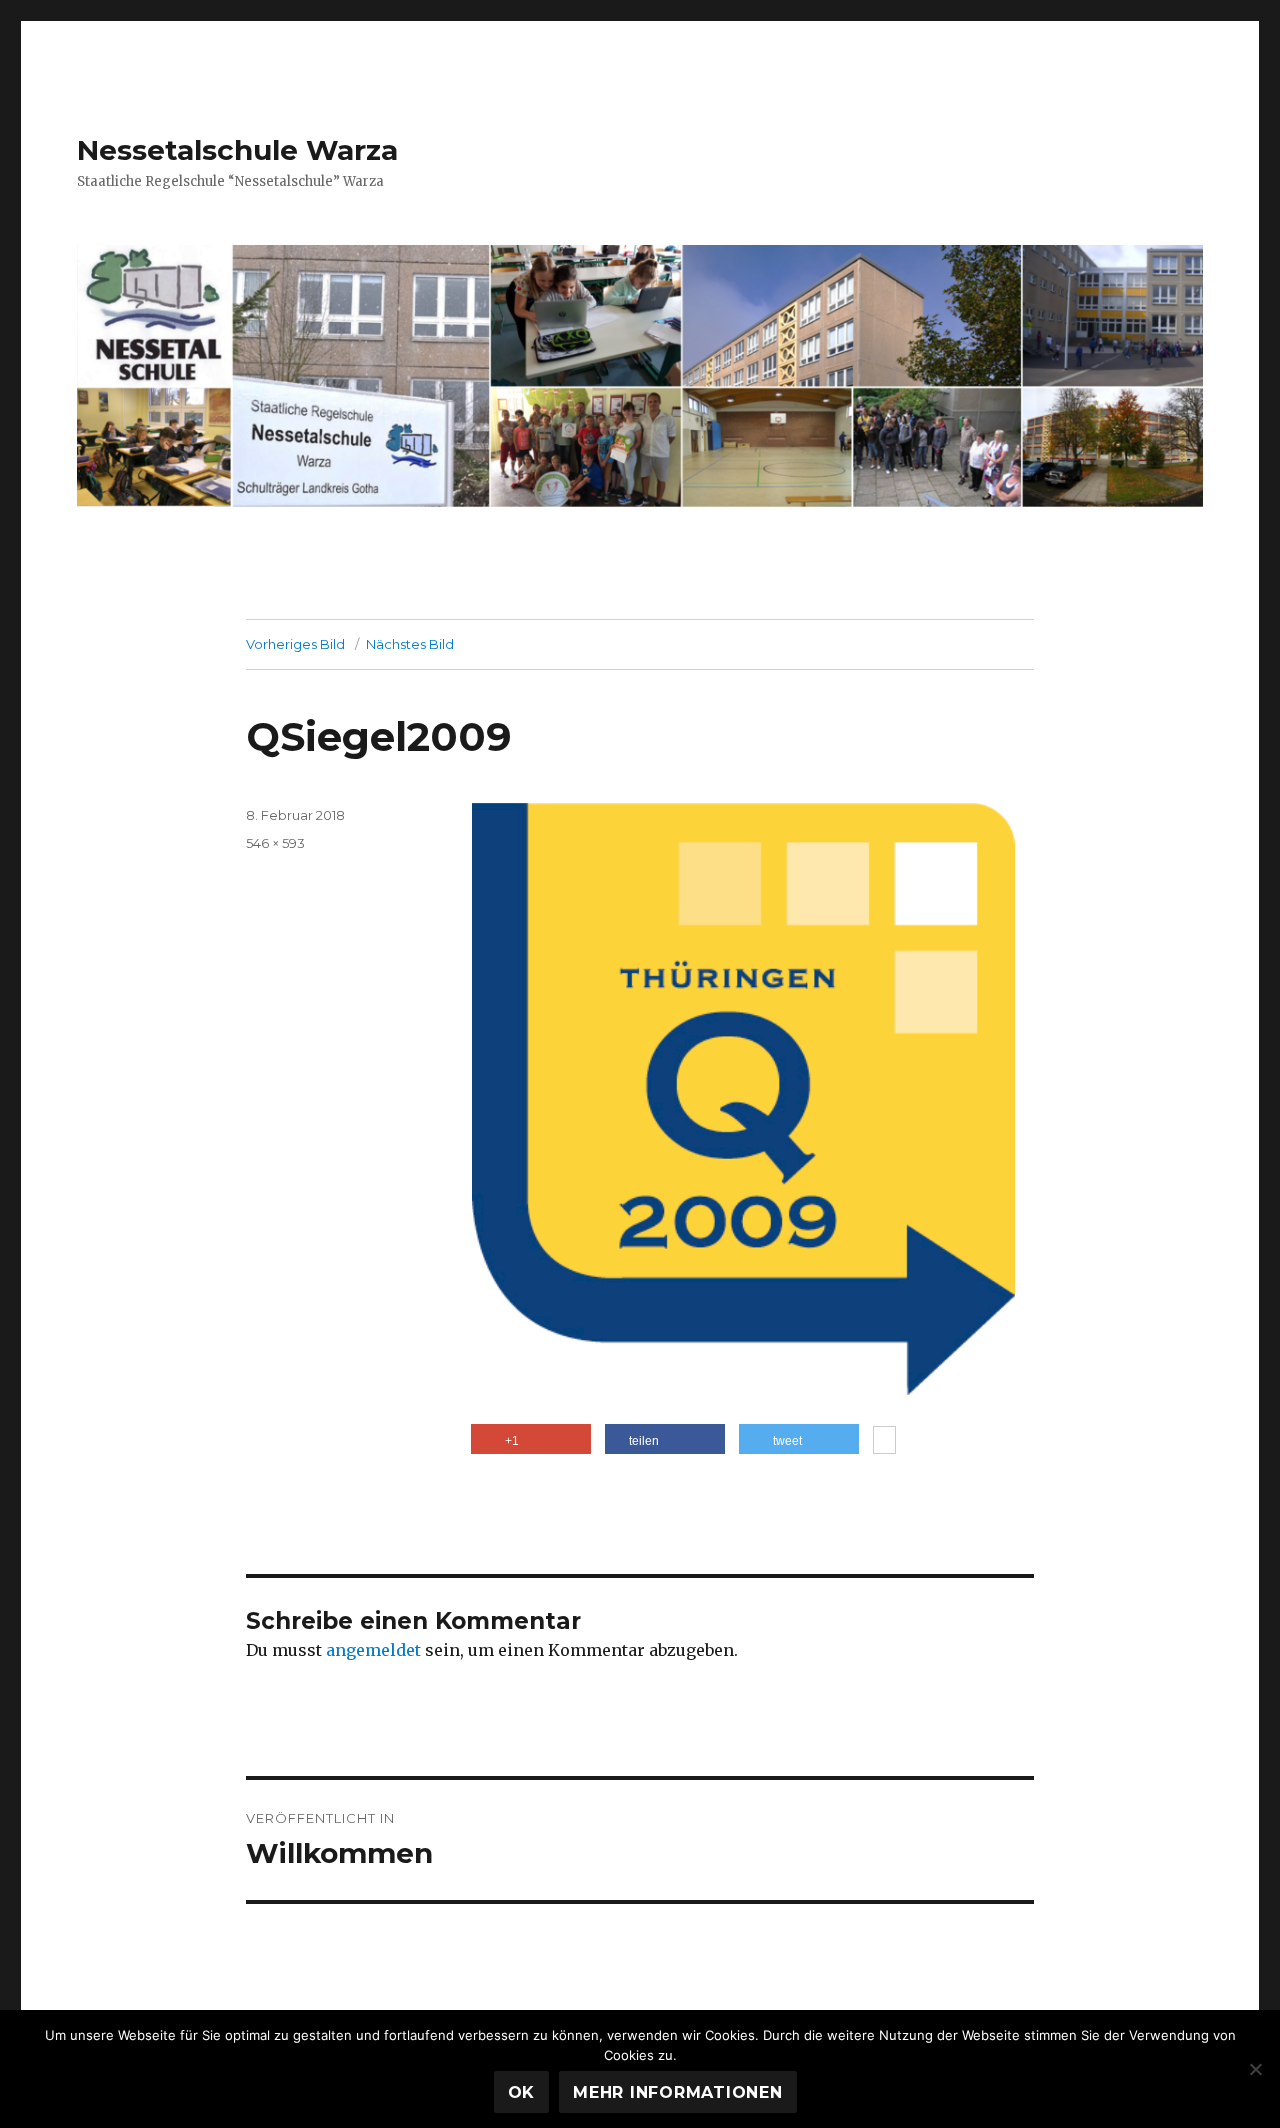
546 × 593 (275, 843)
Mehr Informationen (678, 2092)
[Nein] (1255, 2069)
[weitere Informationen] (884, 1442)
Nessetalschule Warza (237, 150)
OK (522, 2092)
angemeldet (373, 1650)
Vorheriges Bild (295, 644)
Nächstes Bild (410, 644)
